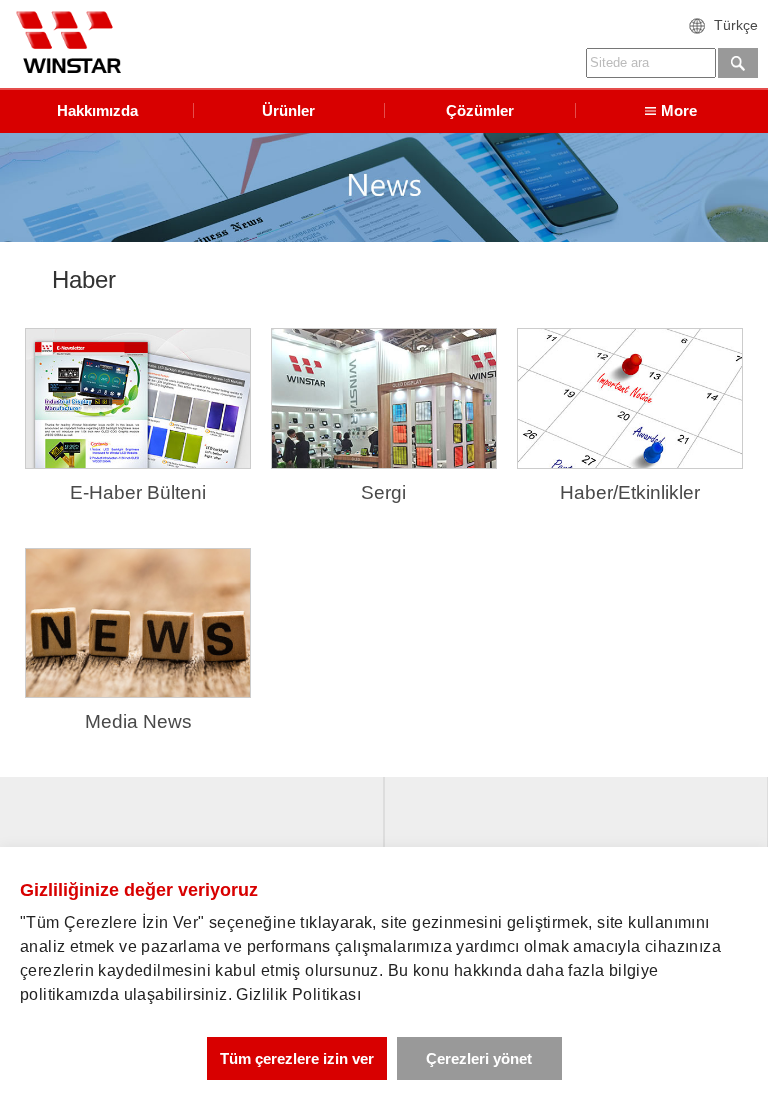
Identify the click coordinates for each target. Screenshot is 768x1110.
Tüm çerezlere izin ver (297, 1058)
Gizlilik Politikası (298, 994)
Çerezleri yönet (479, 1058)
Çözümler (480, 110)
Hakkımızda (97, 110)
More (679, 110)
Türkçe (736, 25)
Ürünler (288, 110)
